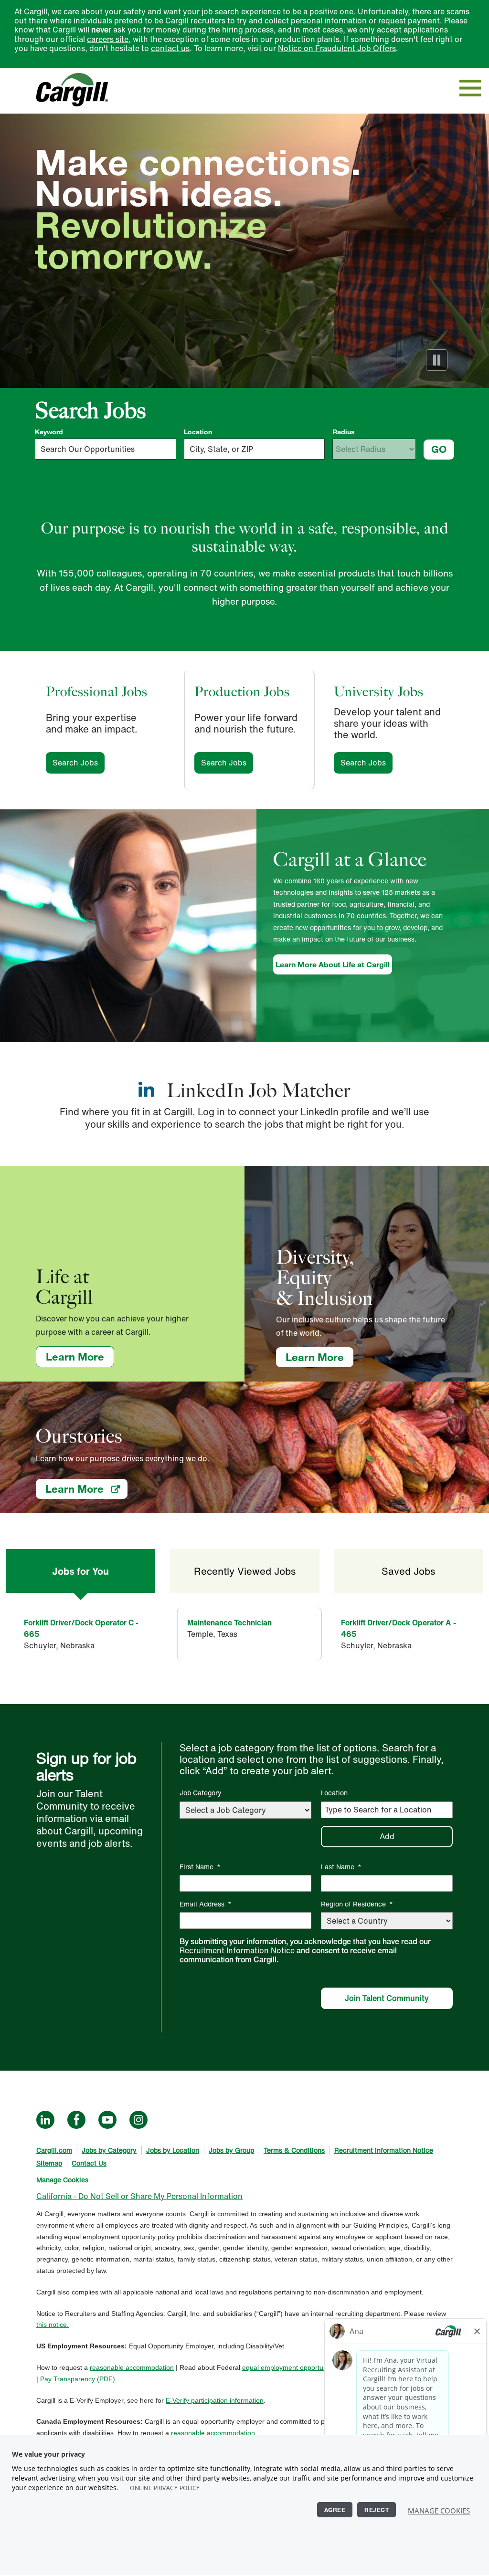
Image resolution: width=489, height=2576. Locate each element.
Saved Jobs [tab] (408, 1571)
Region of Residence (357, 1904)
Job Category (201, 1793)
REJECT (377, 2510)
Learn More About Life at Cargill (333, 964)
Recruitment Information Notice (237, 1950)
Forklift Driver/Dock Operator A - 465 (399, 1628)
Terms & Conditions (294, 2150)
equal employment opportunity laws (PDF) (306, 2367)
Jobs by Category (109, 2150)
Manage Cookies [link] (62, 2180)
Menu (470, 88)
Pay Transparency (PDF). (79, 2379)
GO (439, 449)
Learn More (80, 1356)
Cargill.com (54, 2150)
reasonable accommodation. (214, 2433)
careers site (108, 39)
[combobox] (255, 449)
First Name (200, 1867)
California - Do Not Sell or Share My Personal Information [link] (139, 2196)
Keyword (49, 432)
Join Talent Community (387, 1998)
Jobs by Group (231, 2150)
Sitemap (49, 2163)
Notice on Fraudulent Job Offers (337, 48)
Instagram (138, 2120)
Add (387, 1836)
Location (198, 432)
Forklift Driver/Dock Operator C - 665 (81, 1628)
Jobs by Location (173, 2150)
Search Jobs (79, 763)
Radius (344, 432)
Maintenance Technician (229, 1623)
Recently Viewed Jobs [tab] (245, 1571)
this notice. (53, 2325)
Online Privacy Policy (165, 2488)
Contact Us (89, 2163)
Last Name (341, 1867)
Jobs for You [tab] (80, 1571)
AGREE (335, 2510)
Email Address (206, 1904)
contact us (170, 48)
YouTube (107, 2120)
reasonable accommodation (132, 2367)
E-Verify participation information (215, 2400)
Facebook (76, 2120)
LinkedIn (45, 2120)
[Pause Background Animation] (437, 360)
